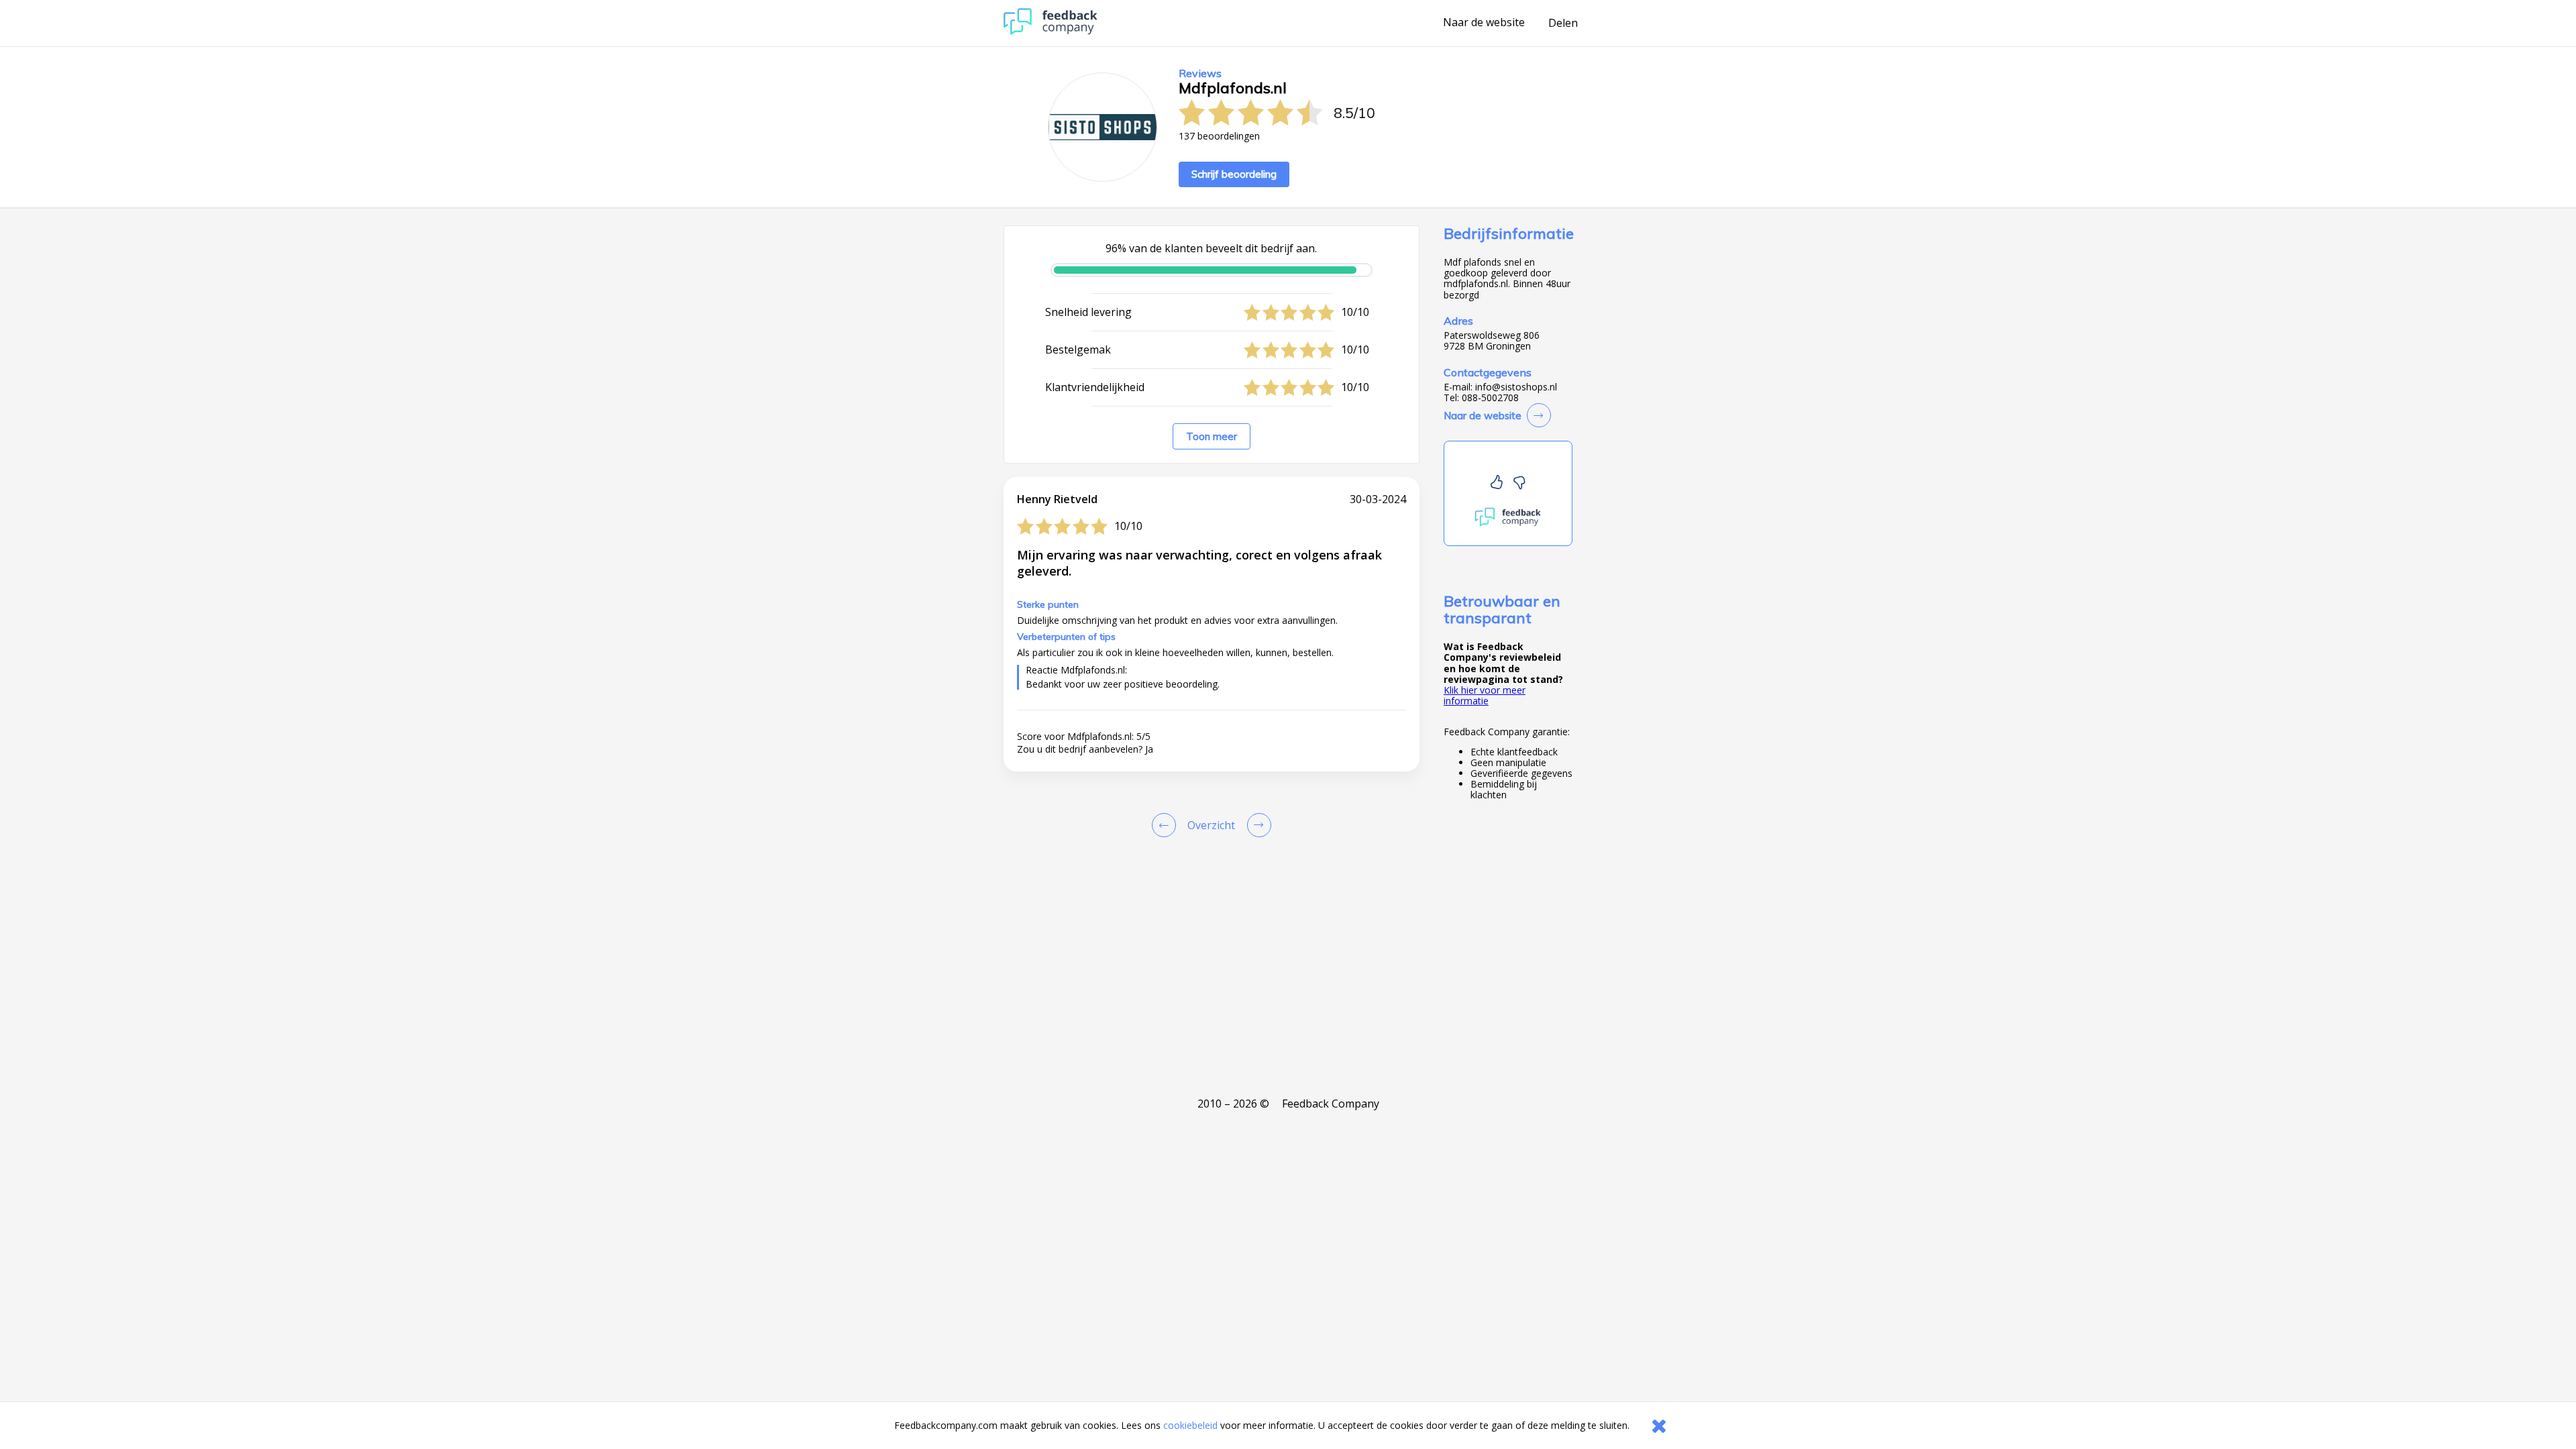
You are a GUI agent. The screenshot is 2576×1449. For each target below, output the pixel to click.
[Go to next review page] (1256, 825)
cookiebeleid (1190, 1425)
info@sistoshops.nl (1516, 387)
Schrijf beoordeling (1234, 174)
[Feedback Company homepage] (1051, 31)
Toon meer (1212, 436)
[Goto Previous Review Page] (1167, 825)
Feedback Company (1331, 1104)
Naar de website (1484, 23)
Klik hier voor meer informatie (1485, 695)
